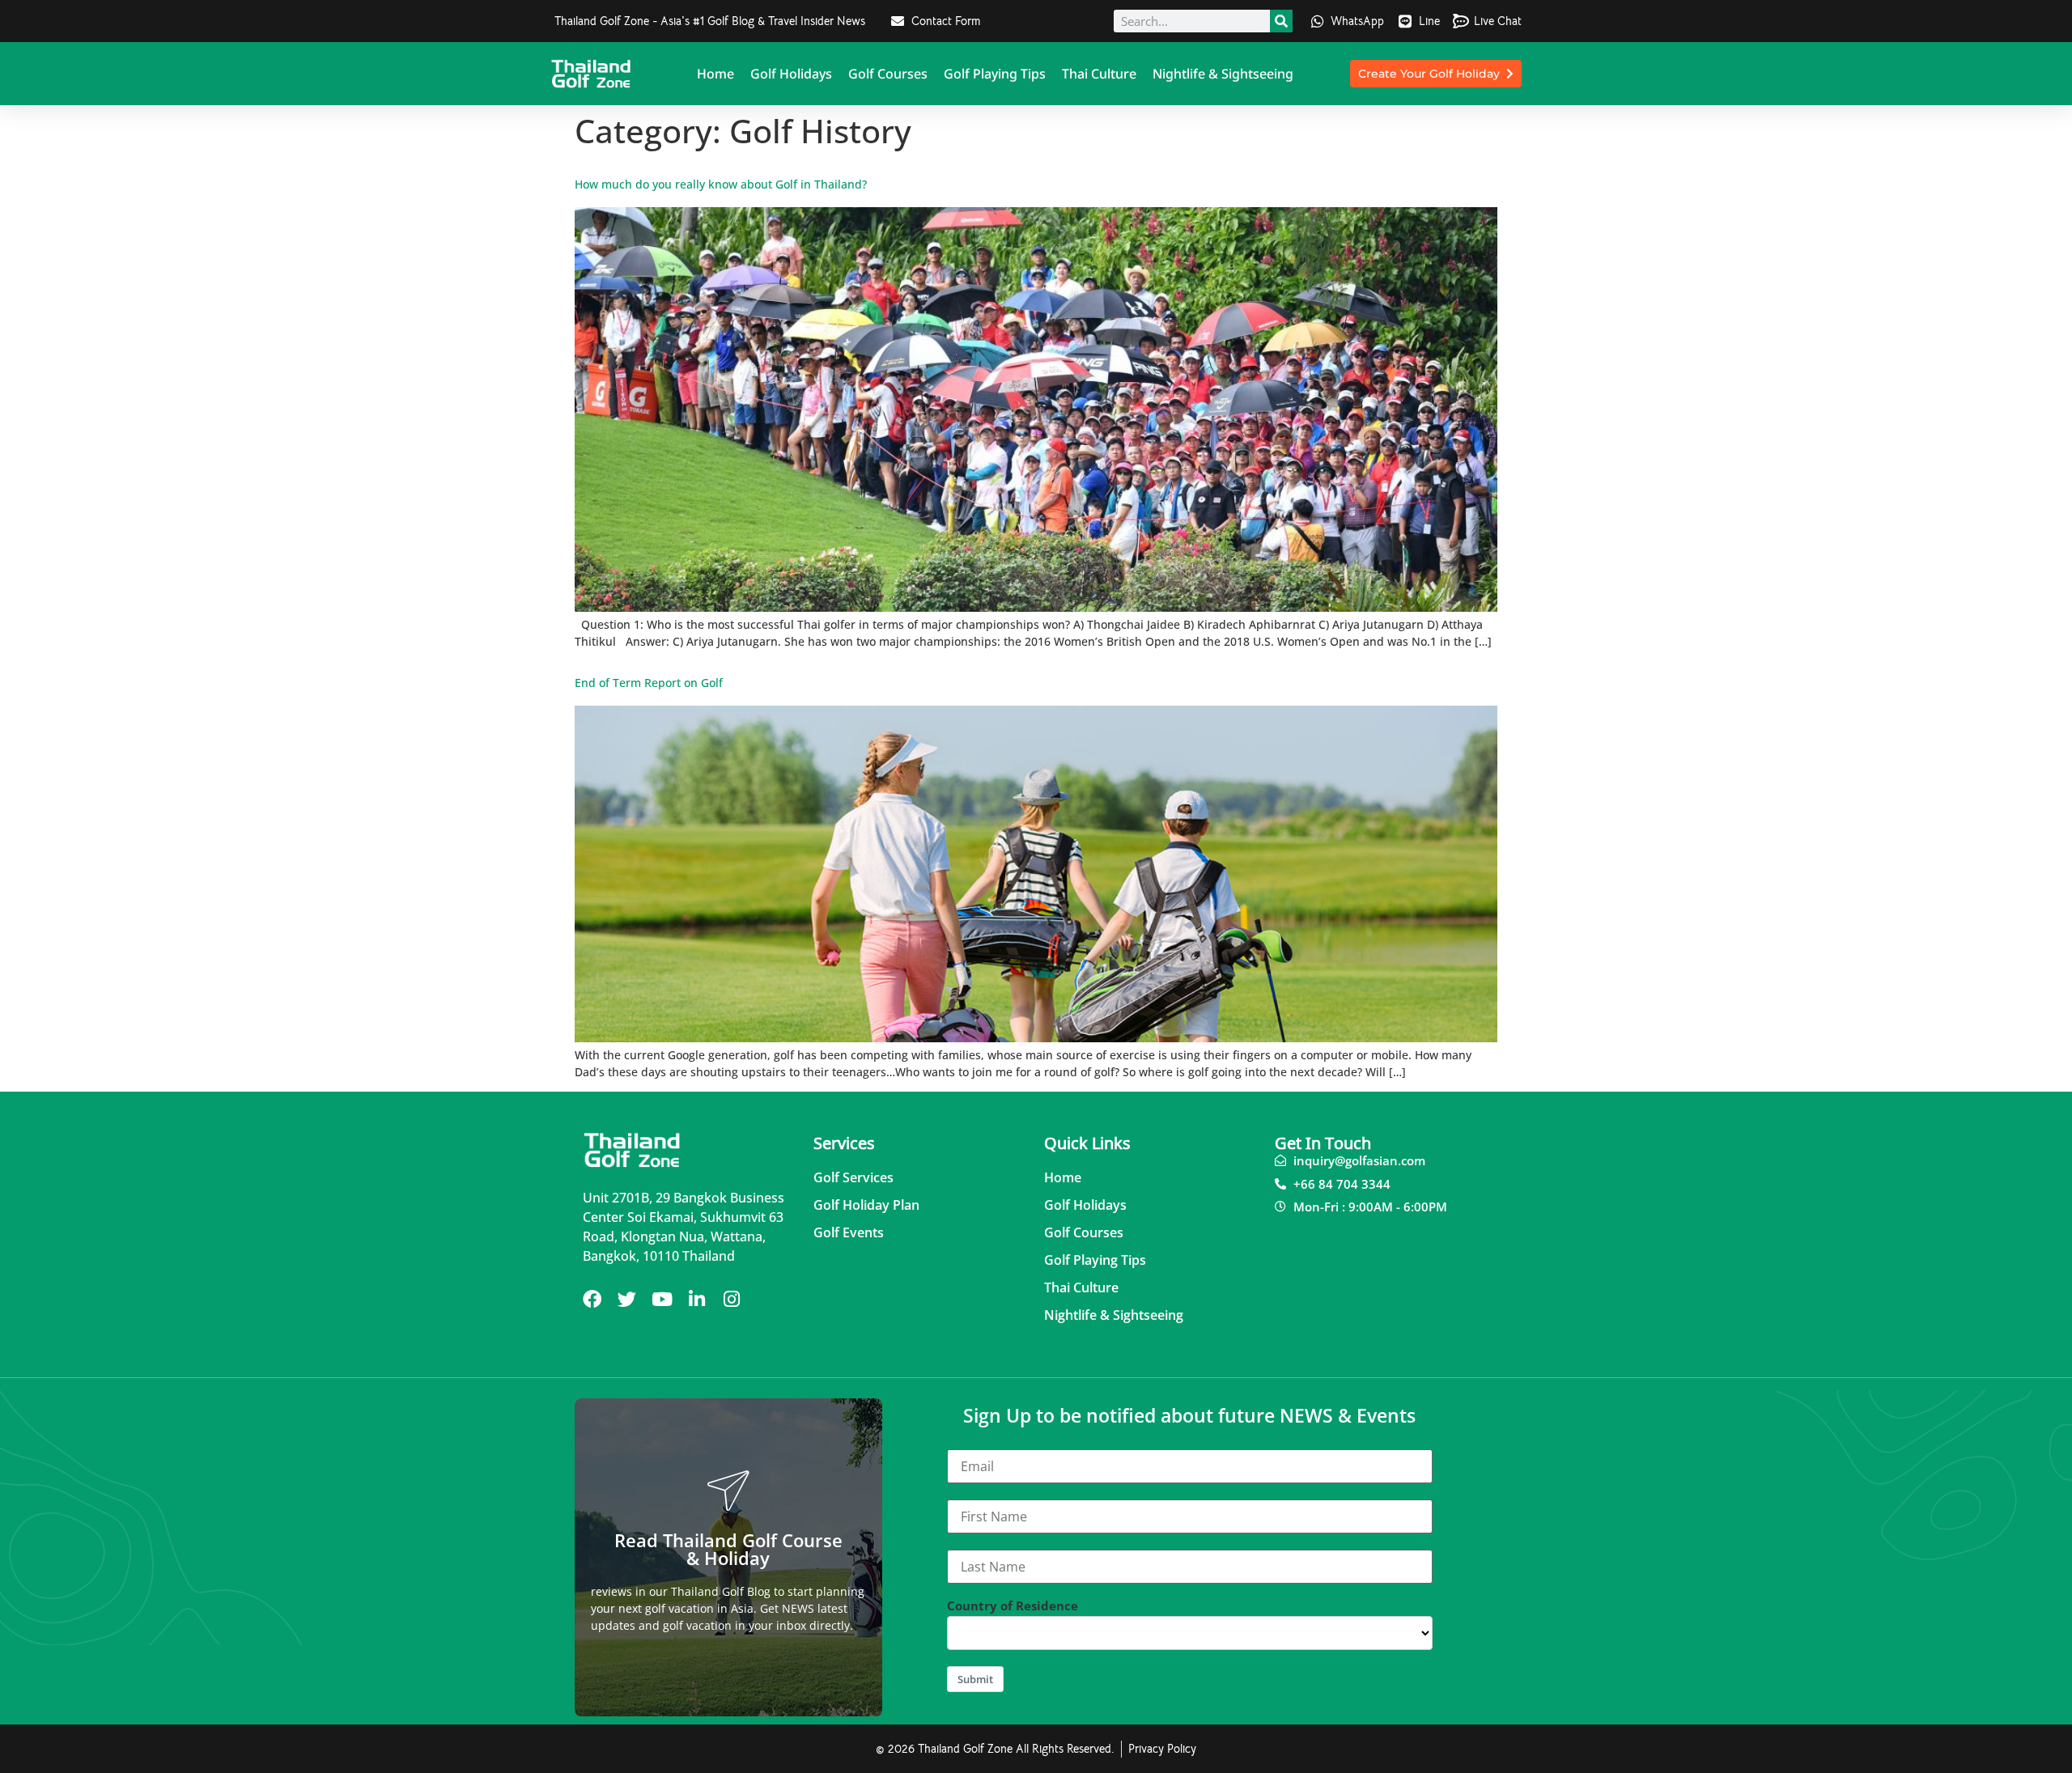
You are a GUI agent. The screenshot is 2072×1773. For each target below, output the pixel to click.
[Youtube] (662, 1299)
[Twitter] (627, 1299)
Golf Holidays (791, 74)
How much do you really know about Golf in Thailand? (721, 184)
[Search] (1281, 21)
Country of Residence (1013, 1606)
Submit (975, 1679)
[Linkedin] (696, 1299)
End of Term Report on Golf (649, 683)
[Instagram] (731, 1299)
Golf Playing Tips (995, 74)
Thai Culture (1099, 74)
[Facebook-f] (592, 1299)
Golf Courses (888, 74)
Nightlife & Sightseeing (1223, 74)
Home (715, 74)
